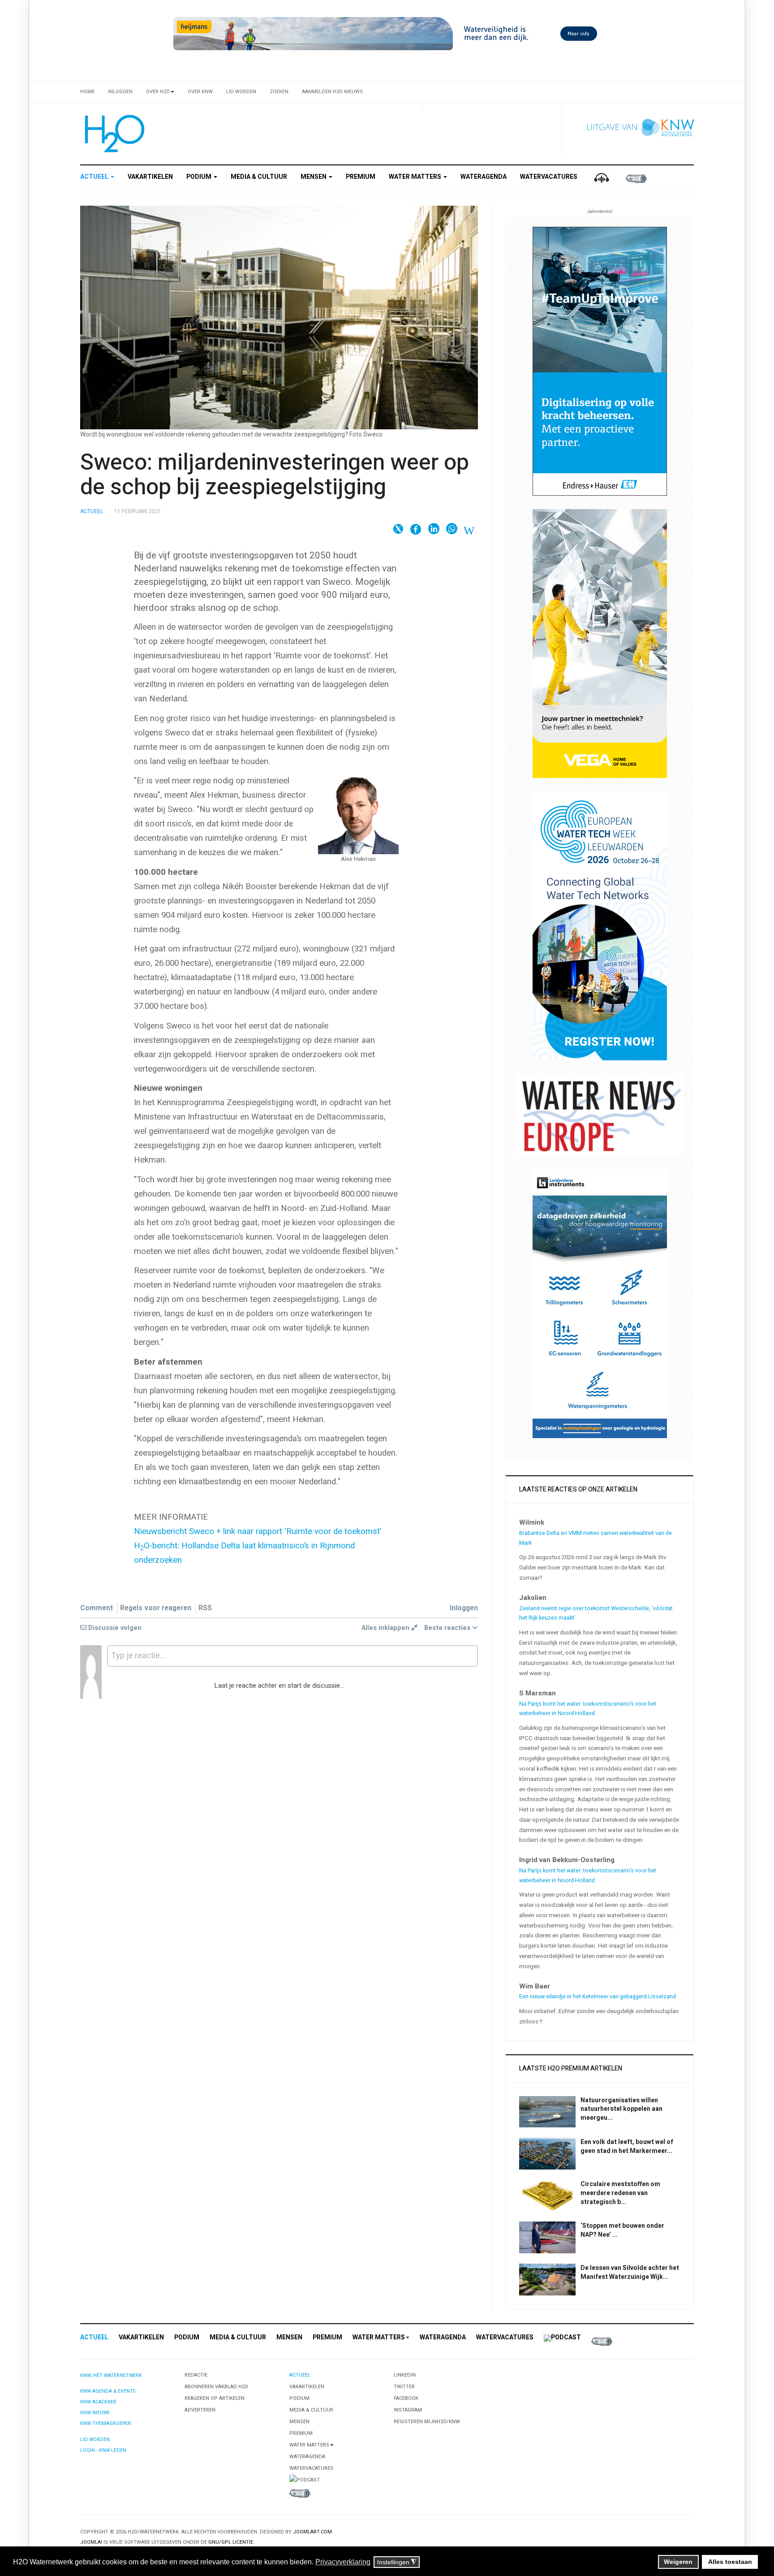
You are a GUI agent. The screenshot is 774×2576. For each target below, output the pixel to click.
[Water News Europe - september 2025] (600, 1114)
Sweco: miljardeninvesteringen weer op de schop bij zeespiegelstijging (275, 475)
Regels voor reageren (156, 1608)
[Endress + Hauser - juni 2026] (600, 361)
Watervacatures (549, 177)
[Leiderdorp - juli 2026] (600, 1303)
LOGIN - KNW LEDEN (103, 2450)
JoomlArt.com (312, 2532)
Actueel (95, 177)
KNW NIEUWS (95, 2413)
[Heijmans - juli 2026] (387, 33)
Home (87, 92)
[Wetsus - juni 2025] (600, 926)
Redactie (196, 2375)
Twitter (404, 2387)
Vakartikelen (150, 177)
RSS (205, 1608)
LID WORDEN (95, 2440)
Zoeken (279, 92)
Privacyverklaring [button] (343, 2562)
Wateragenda (484, 177)
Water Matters (416, 177)
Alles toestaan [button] (730, 2562)
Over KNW (200, 92)
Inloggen (120, 92)
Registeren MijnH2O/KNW (427, 2422)
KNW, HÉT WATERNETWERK (111, 2375)
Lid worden (241, 92)
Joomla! (91, 2542)
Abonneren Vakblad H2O (216, 2387)
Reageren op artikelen (215, 2398)
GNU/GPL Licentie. (231, 2542)
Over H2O (158, 92)
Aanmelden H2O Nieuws (332, 92)
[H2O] (113, 134)
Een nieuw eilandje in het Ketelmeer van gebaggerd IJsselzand (598, 1997)
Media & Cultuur (259, 177)
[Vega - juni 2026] (600, 643)
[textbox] (292, 1656)
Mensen (314, 177)
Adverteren (200, 2410)
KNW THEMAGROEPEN (106, 2423)
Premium (361, 177)
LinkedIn (405, 2375)
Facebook (406, 2398)
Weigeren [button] (678, 2562)
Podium (200, 177)
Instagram (408, 2410)
